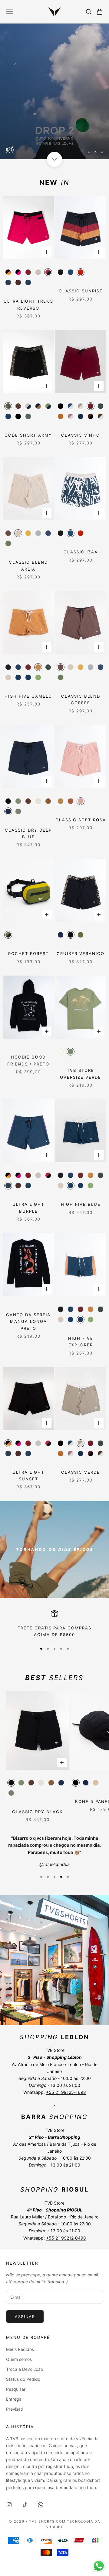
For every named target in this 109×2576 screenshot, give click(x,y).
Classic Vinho (81, 435)
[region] (54, 91)
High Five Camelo (28, 696)
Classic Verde (81, 1472)
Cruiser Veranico (81, 954)
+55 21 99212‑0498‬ (66, 2238)
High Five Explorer (81, 1342)
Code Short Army (28, 435)
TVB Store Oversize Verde (81, 1074)
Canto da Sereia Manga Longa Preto (28, 1321)
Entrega (14, 2399)
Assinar (25, 2316)
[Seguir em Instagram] (9, 2505)
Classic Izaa (81, 552)
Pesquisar (16, 2389)
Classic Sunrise (81, 291)
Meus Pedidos (20, 2349)
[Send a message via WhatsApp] (99, 2566)
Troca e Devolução (25, 2369)
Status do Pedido (23, 2379)
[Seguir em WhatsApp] (41, 2505)
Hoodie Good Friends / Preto (28, 1060)
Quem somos (19, 2359)
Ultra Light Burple (28, 1208)
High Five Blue (81, 1204)
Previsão (15, 2409)
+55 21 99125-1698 (66, 2092)
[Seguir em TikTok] (25, 2505)
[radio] (8, 272)
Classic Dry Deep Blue (28, 833)
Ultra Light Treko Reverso (28, 304)
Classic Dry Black (38, 1812)
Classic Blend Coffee (81, 699)
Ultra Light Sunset (28, 1476)
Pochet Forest (28, 954)
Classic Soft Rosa (81, 820)
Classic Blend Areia (28, 565)
